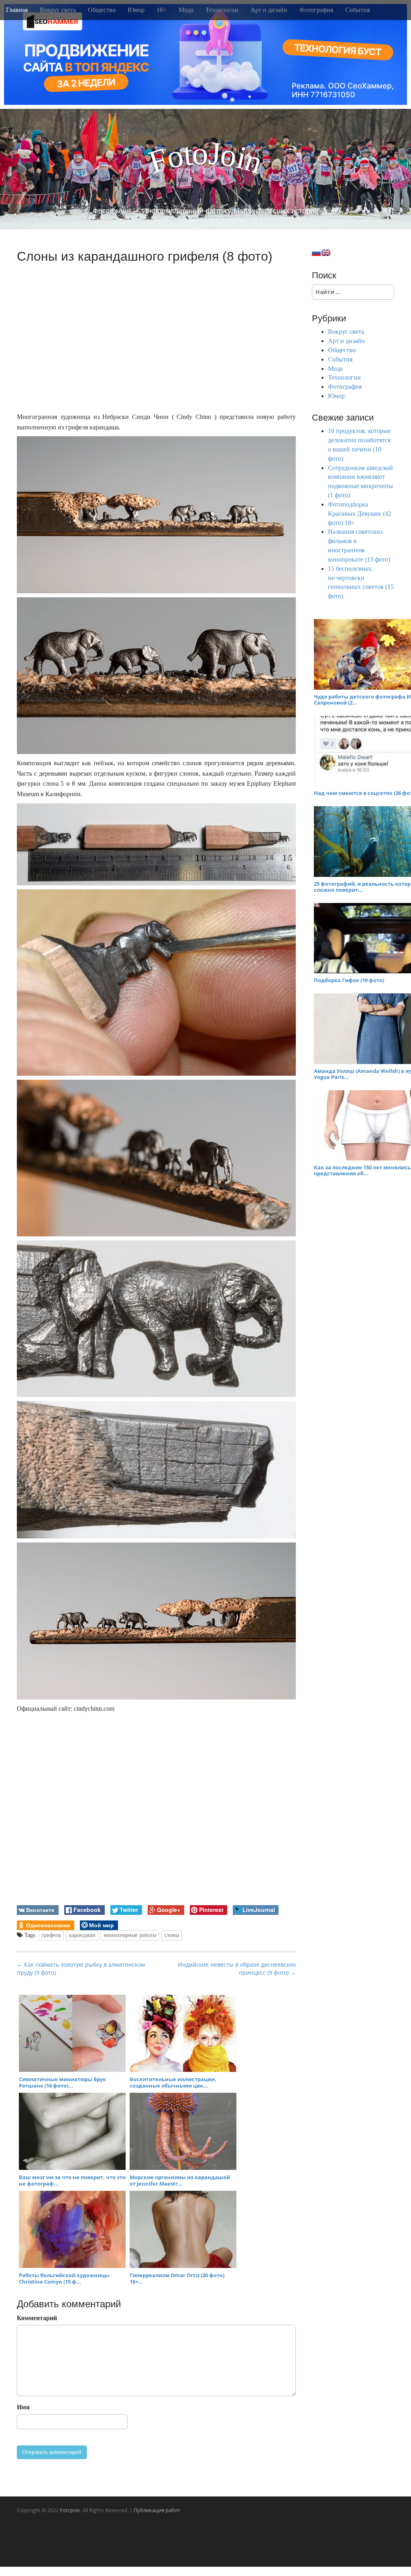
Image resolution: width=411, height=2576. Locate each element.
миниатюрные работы (130, 1935)
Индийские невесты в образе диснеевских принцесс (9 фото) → (237, 1968)
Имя (23, 2407)
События (357, 10)
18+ (162, 10)
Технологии (222, 10)
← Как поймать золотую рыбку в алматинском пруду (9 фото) (81, 1968)
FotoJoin (70, 2510)
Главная (17, 10)
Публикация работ (157, 2510)
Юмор (136, 10)
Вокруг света (58, 10)
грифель (51, 1935)
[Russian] (316, 253)
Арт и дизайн (269, 10)
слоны (172, 1935)
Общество (102, 10)
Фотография (316, 10)
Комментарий (37, 2318)
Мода (186, 10)
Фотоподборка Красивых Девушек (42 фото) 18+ (360, 514)
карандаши (82, 1935)
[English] (326, 253)
